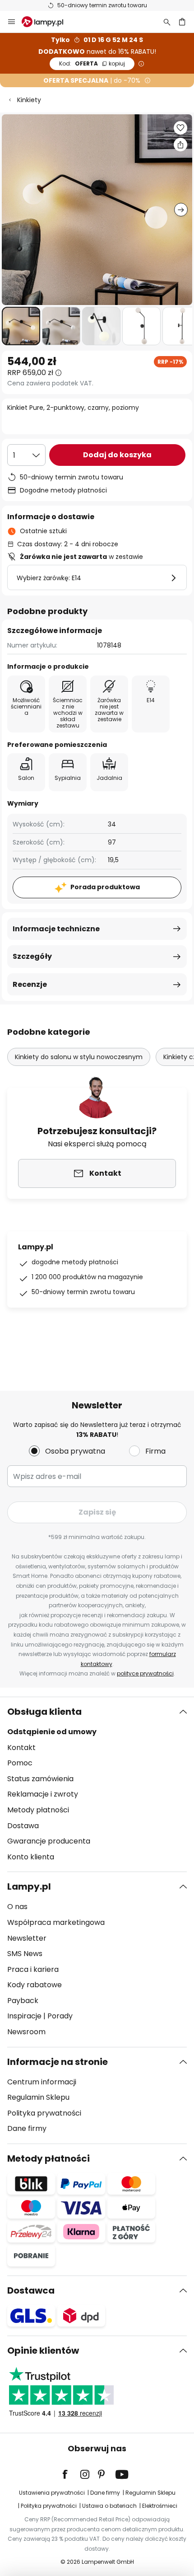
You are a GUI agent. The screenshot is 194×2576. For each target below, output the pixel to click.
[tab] (97, 1784)
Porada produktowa (105, 887)
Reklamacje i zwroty (43, 1794)
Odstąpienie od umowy (52, 1732)
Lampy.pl (29, 1886)
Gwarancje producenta (49, 1841)
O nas (17, 1907)
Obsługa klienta (44, 1712)
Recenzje (30, 984)
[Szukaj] (167, 22)
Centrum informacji (42, 2082)
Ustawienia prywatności (52, 2493)
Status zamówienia (40, 1779)
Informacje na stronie (58, 2062)
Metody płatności (38, 1810)
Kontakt (21, 1748)
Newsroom (26, 2032)
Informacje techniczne (56, 929)
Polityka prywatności (44, 2113)
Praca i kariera (33, 1969)
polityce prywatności (145, 1673)
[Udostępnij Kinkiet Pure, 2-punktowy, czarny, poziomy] (180, 145)
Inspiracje (24, 2016)
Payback (23, 2001)
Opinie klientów (43, 2351)
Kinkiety (29, 100)
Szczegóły (32, 956)
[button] (21, 326)
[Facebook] (71, 2474)
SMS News (25, 1954)
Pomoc (20, 1763)
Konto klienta (31, 1857)
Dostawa (23, 1826)
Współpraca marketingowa (56, 1922)
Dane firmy (27, 2128)
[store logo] (48, 22)
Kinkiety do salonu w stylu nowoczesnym (79, 1057)
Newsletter (27, 1938)
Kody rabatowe (35, 1985)
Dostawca (31, 2290)
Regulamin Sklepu (38, 2097)
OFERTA (92, 63)
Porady (60, 2016)
